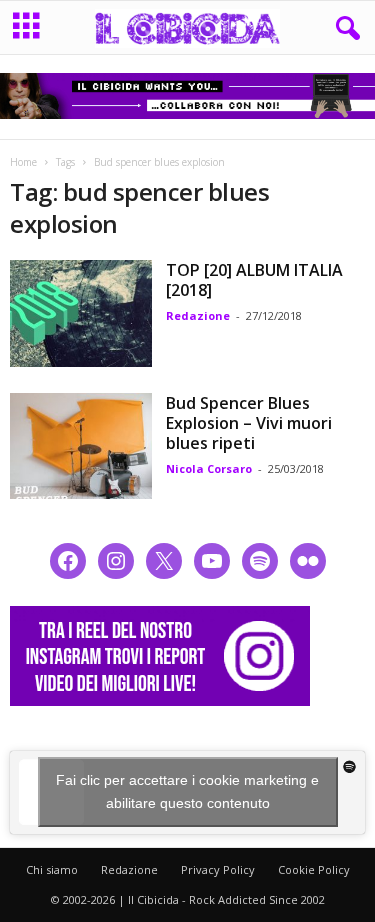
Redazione (198, 315)
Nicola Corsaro (209, 468)
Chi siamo (52, 869)
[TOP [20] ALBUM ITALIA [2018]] (81, 313)
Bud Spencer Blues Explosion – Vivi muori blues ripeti (249, 423)
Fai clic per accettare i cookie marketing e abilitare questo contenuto (187, 791)
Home (23, 162)
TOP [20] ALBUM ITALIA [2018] (254, 280)
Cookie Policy (314, 869)
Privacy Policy (218, 869)
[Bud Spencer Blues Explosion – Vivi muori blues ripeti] (81, 446)
